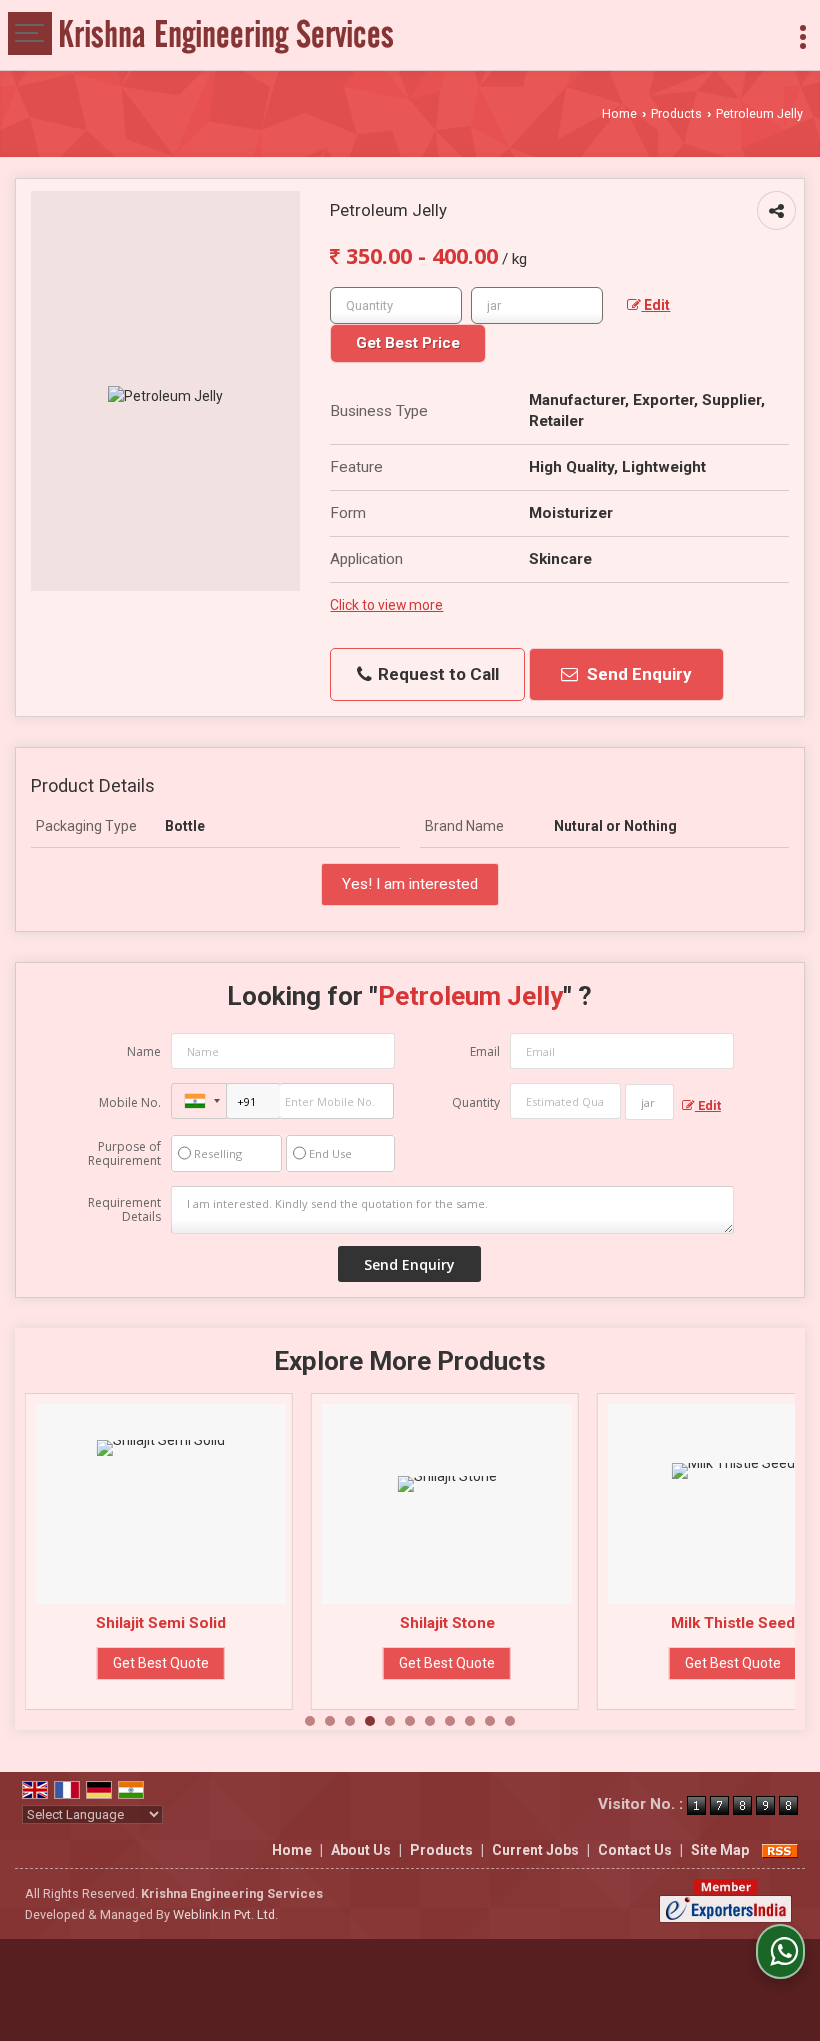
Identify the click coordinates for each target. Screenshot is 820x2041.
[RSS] (780, 1850)
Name (144, 1051)
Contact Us (635, 1850)
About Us (361, 1850)
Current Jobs (535, 1850)
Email (485, 1051)
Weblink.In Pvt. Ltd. (225, 1914)
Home (619, 113)
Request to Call (436, 674)
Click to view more (386, 605)
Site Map (720, 1850)
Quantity (476, 1102)
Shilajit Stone (447, 1623)
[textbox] (537, 305)
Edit (655, 305)
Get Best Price (408, 343)
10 (490, 1721)
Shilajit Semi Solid (161, 1623)
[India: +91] (199, 1101)
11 (510, 1721)
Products (676, 113)
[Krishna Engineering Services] (226, 35)
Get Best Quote (161, 1663)
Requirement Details (124, 1210)
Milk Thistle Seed (733, 1623)
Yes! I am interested (410, 884)
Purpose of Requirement (124, 1154)
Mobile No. (130, 1102)
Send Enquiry (637, 674)
